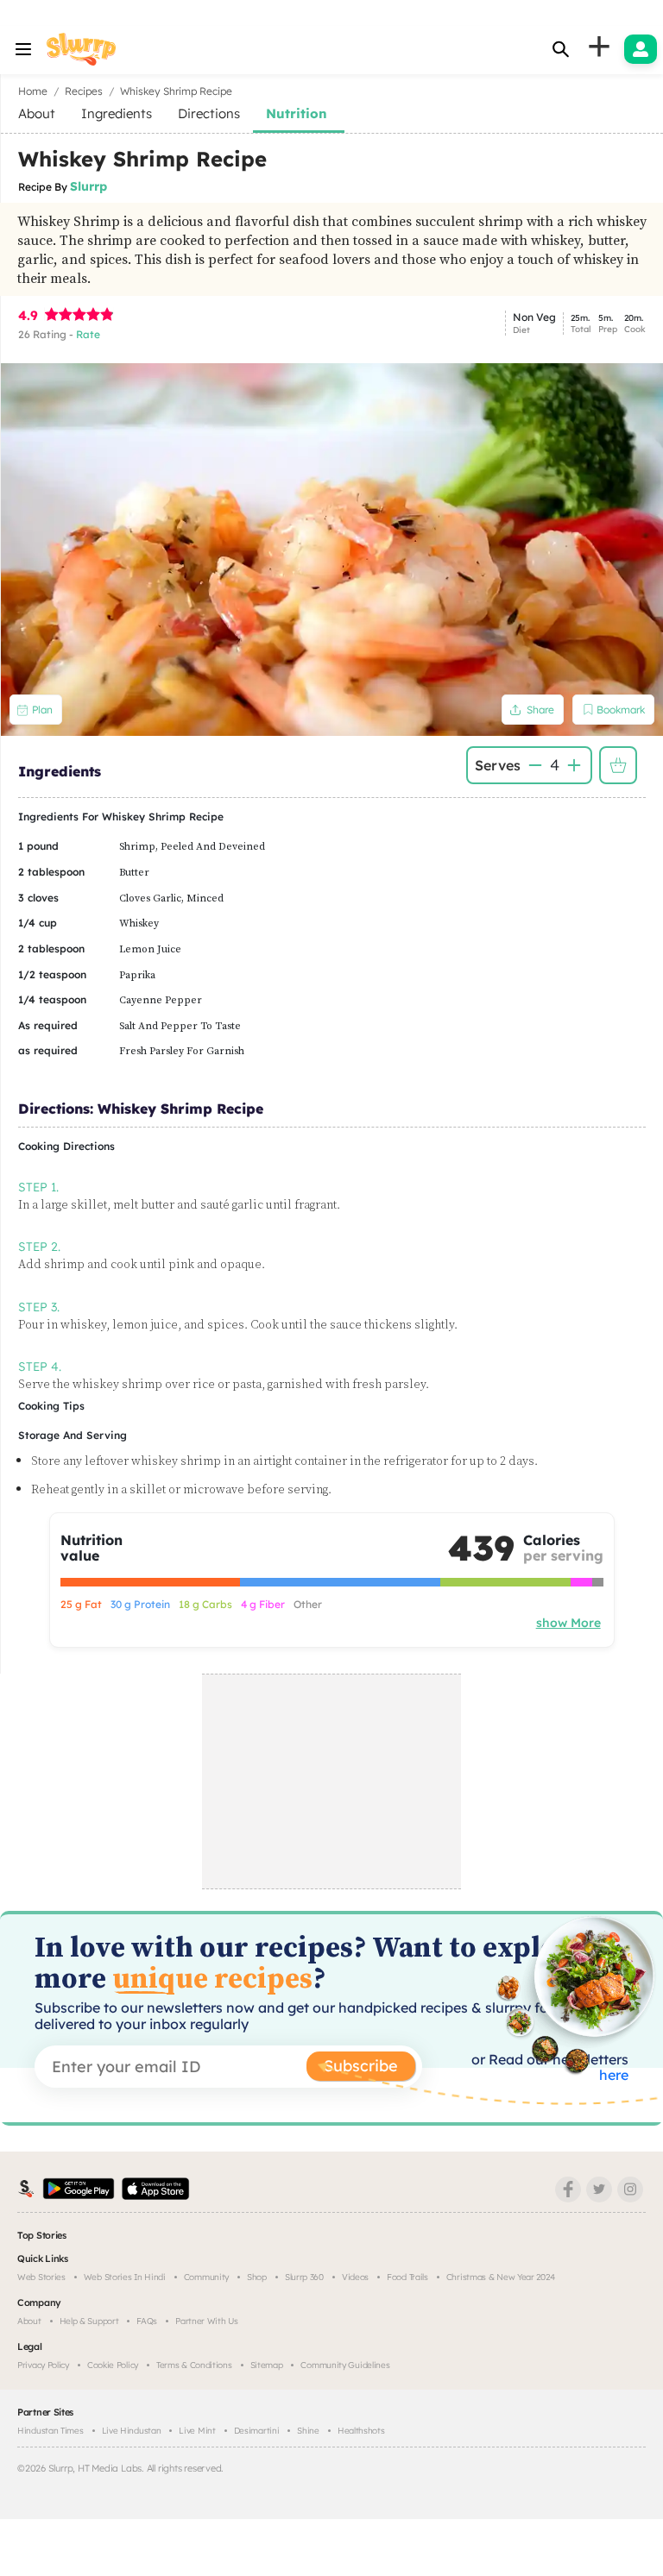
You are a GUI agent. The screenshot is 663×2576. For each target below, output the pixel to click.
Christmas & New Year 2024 (501, 2277)
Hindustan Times (51, 2431)
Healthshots (361, 2431)
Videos (355, 2277)
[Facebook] (568, 2190)
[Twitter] (599, 2190)
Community (206, 2277)
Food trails (407, 2277)
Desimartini (257, 2431)
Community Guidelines (345, 2365)
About (29, 2321)
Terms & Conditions (194, 2365)
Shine (308, 2431)
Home (33, 91)
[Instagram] (630, 2190)
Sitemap (267, 2365)
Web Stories (41, 2277)
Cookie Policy (113, 2365)
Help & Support (89, 2321)
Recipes (84, 91)
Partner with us (207, 2321)
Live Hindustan (132, 2431)
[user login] (641, 49)
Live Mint (197, 2431)
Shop (257, 2277)
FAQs (147, 2321)
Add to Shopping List (618, 765)
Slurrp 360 (304, 2277)
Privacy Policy (43, 2365)
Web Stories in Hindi (125, 2277)
